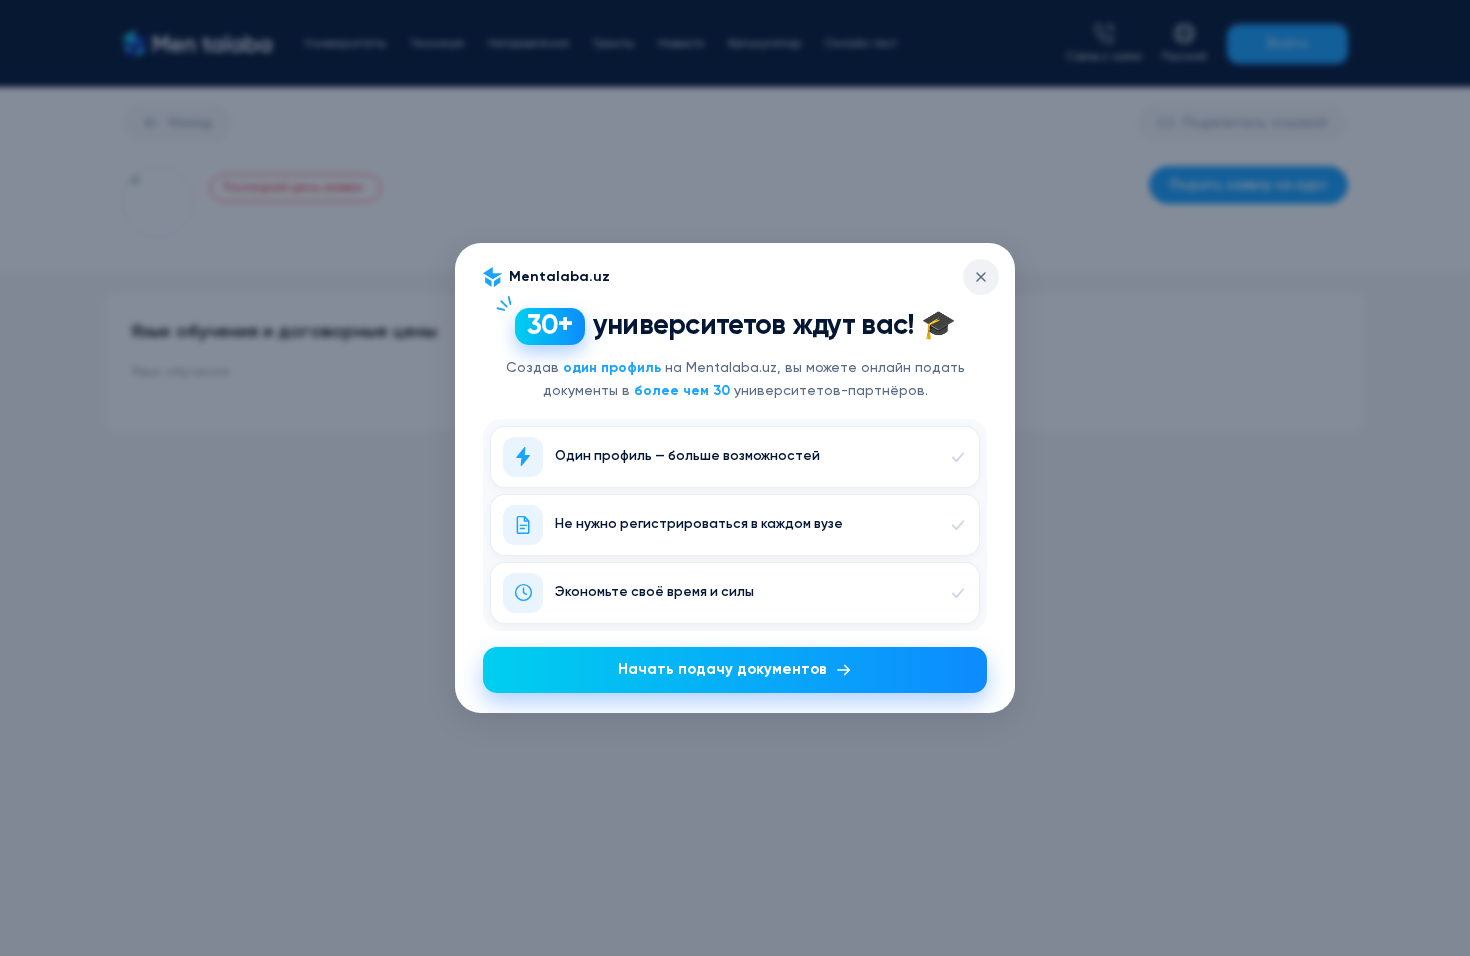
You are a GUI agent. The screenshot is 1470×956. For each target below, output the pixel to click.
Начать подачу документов (722, 669)
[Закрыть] (981, 277)
